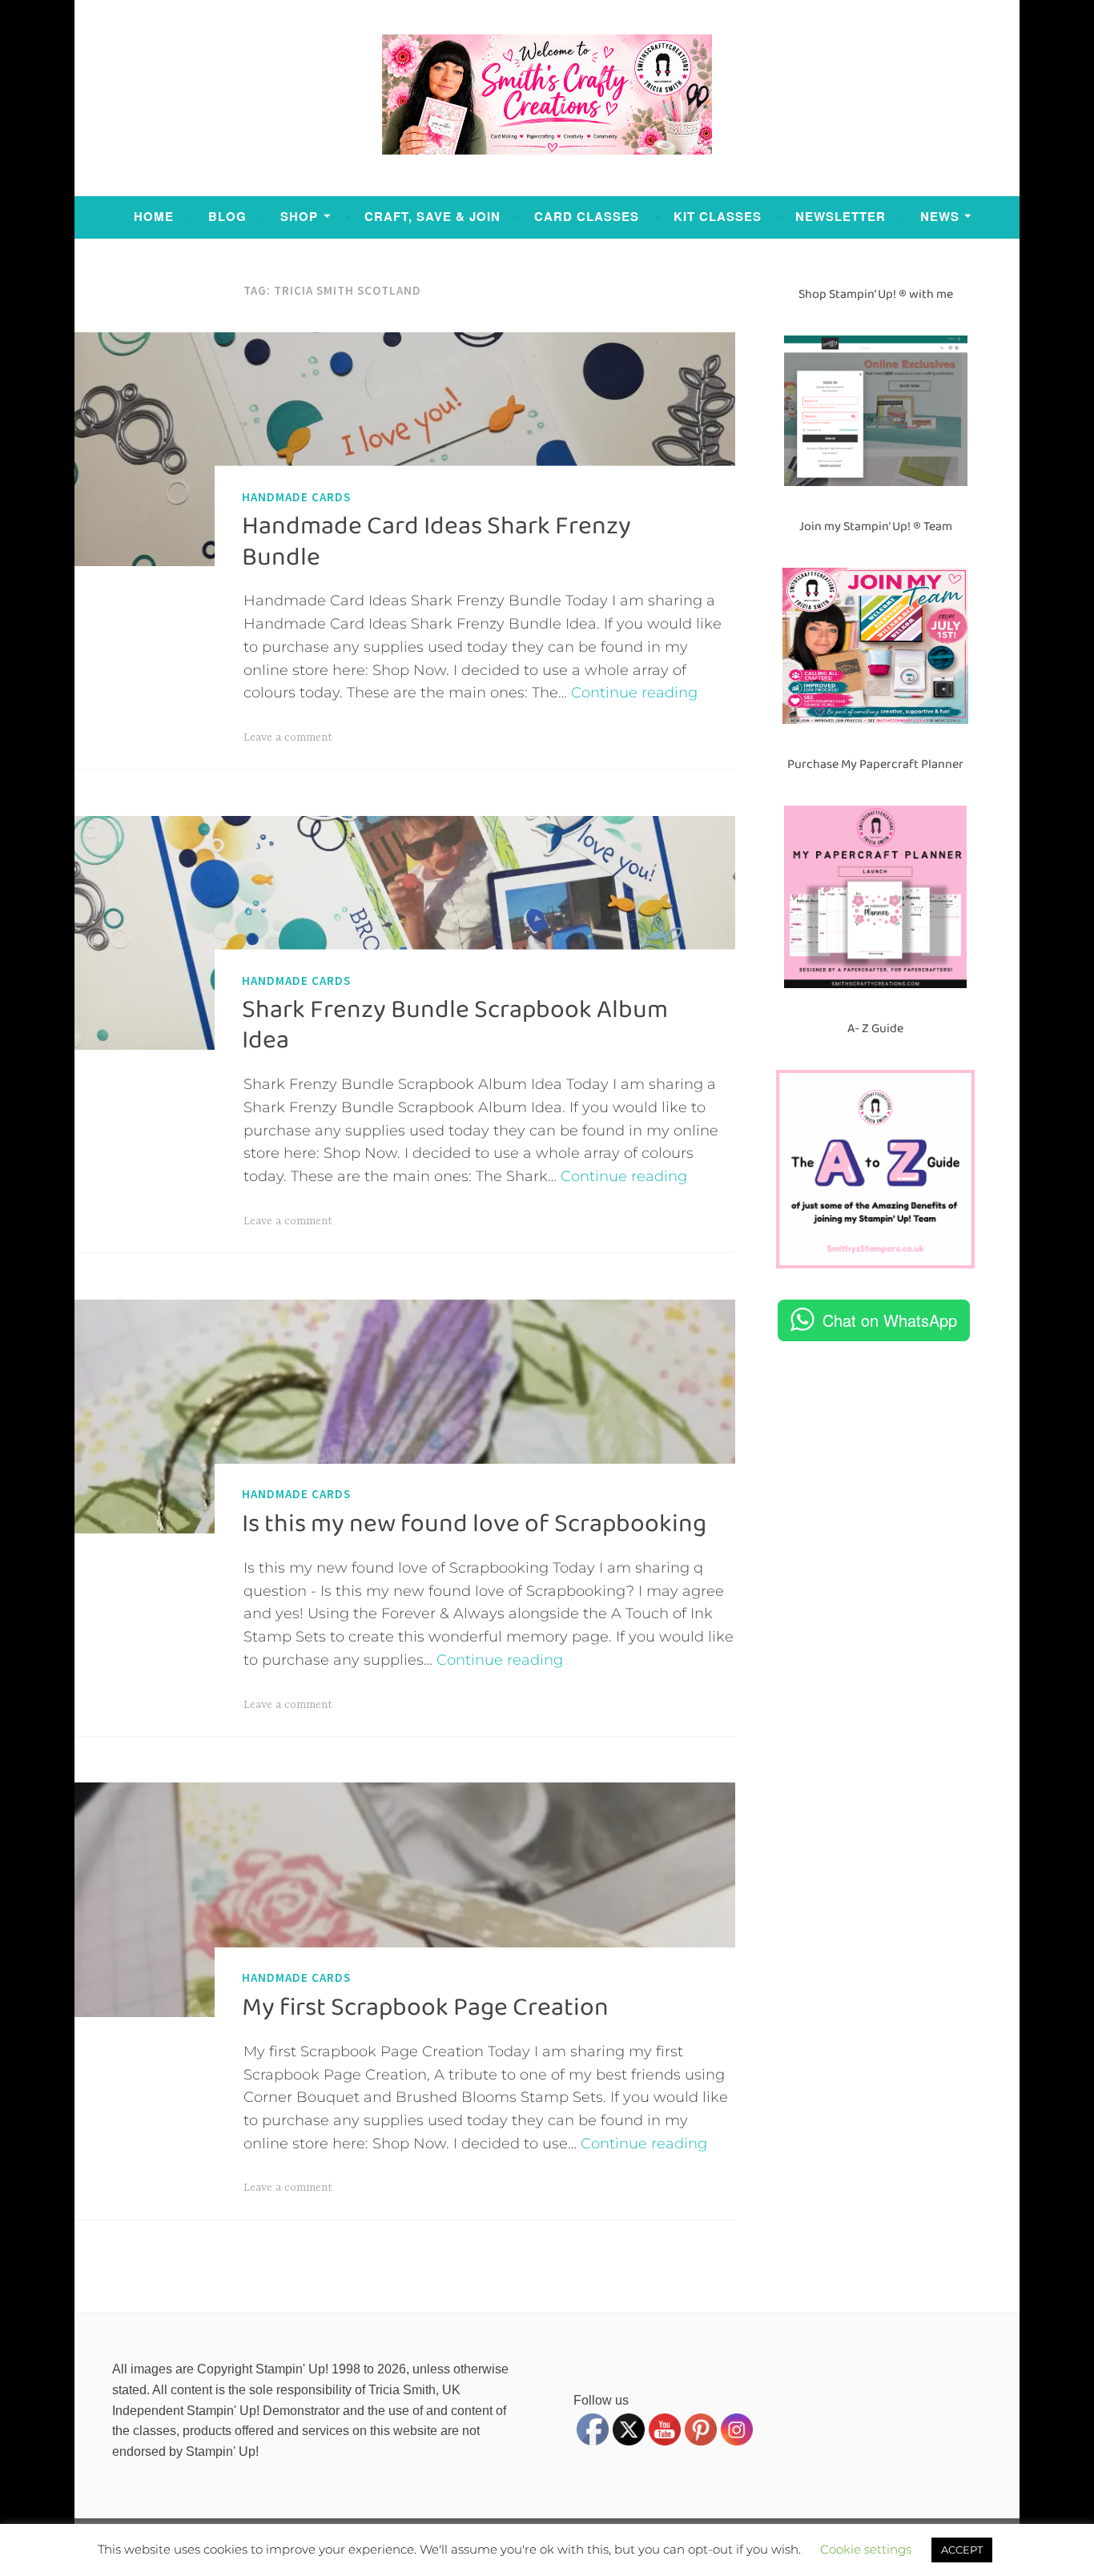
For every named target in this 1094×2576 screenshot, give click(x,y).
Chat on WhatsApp (890, 1320)
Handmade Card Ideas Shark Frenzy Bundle (436, 541)
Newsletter (841, 216)
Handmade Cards (296, 496)
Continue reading (634, 693)
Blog (227, 216)
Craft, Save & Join (432, 216)
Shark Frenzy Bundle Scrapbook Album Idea (455, 1025)
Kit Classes (718, 216)
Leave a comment (288, 737)
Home (154, 216)
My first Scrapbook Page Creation (425, 2007)
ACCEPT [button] (962, 2550)
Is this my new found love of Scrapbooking (474, 1524)
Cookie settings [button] (866, 2549)
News (940, 216)
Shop (299, 216)
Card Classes (587, 216)
